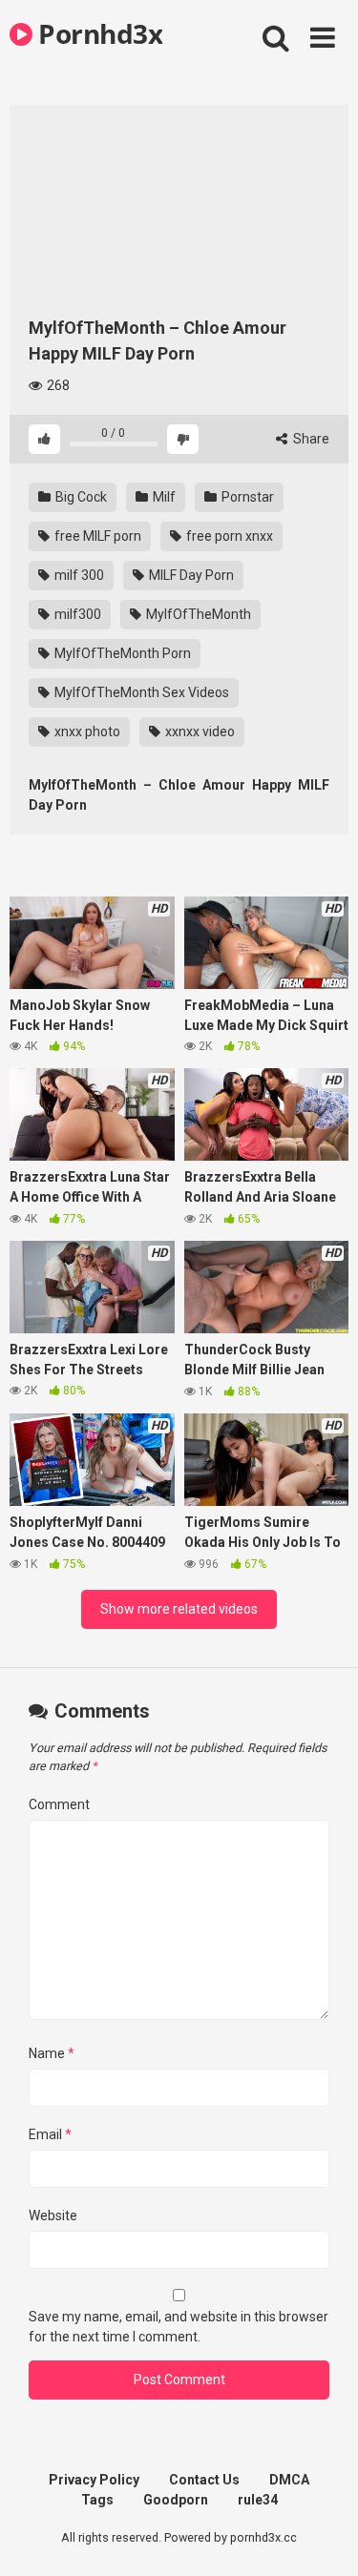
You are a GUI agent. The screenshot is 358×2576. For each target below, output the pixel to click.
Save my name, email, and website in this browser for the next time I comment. (179, 2327)
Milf (163, 497)
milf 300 (78, 575)
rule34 (258, 2500)
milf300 (76, 614)
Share (310, 439)
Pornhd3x (97, 33)
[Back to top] (323, 2537)
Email (50, 2134)
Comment (59, 1804)
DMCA (289, 2480)
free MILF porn (96, 536)
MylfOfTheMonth (197, 614)
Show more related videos (179, 1609)
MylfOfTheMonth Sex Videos (140, 692)
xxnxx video (199, 732)
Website (53, 2215)
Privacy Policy (94, 2480)
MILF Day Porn (190, 575)
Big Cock (80, 497)
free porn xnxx (228, 536)
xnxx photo (86, 732)
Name (52, 2053)
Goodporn (176, 2500)
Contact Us (204, 2480)
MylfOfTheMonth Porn (121, 653)
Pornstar (246, 497)
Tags (97, 2500)
